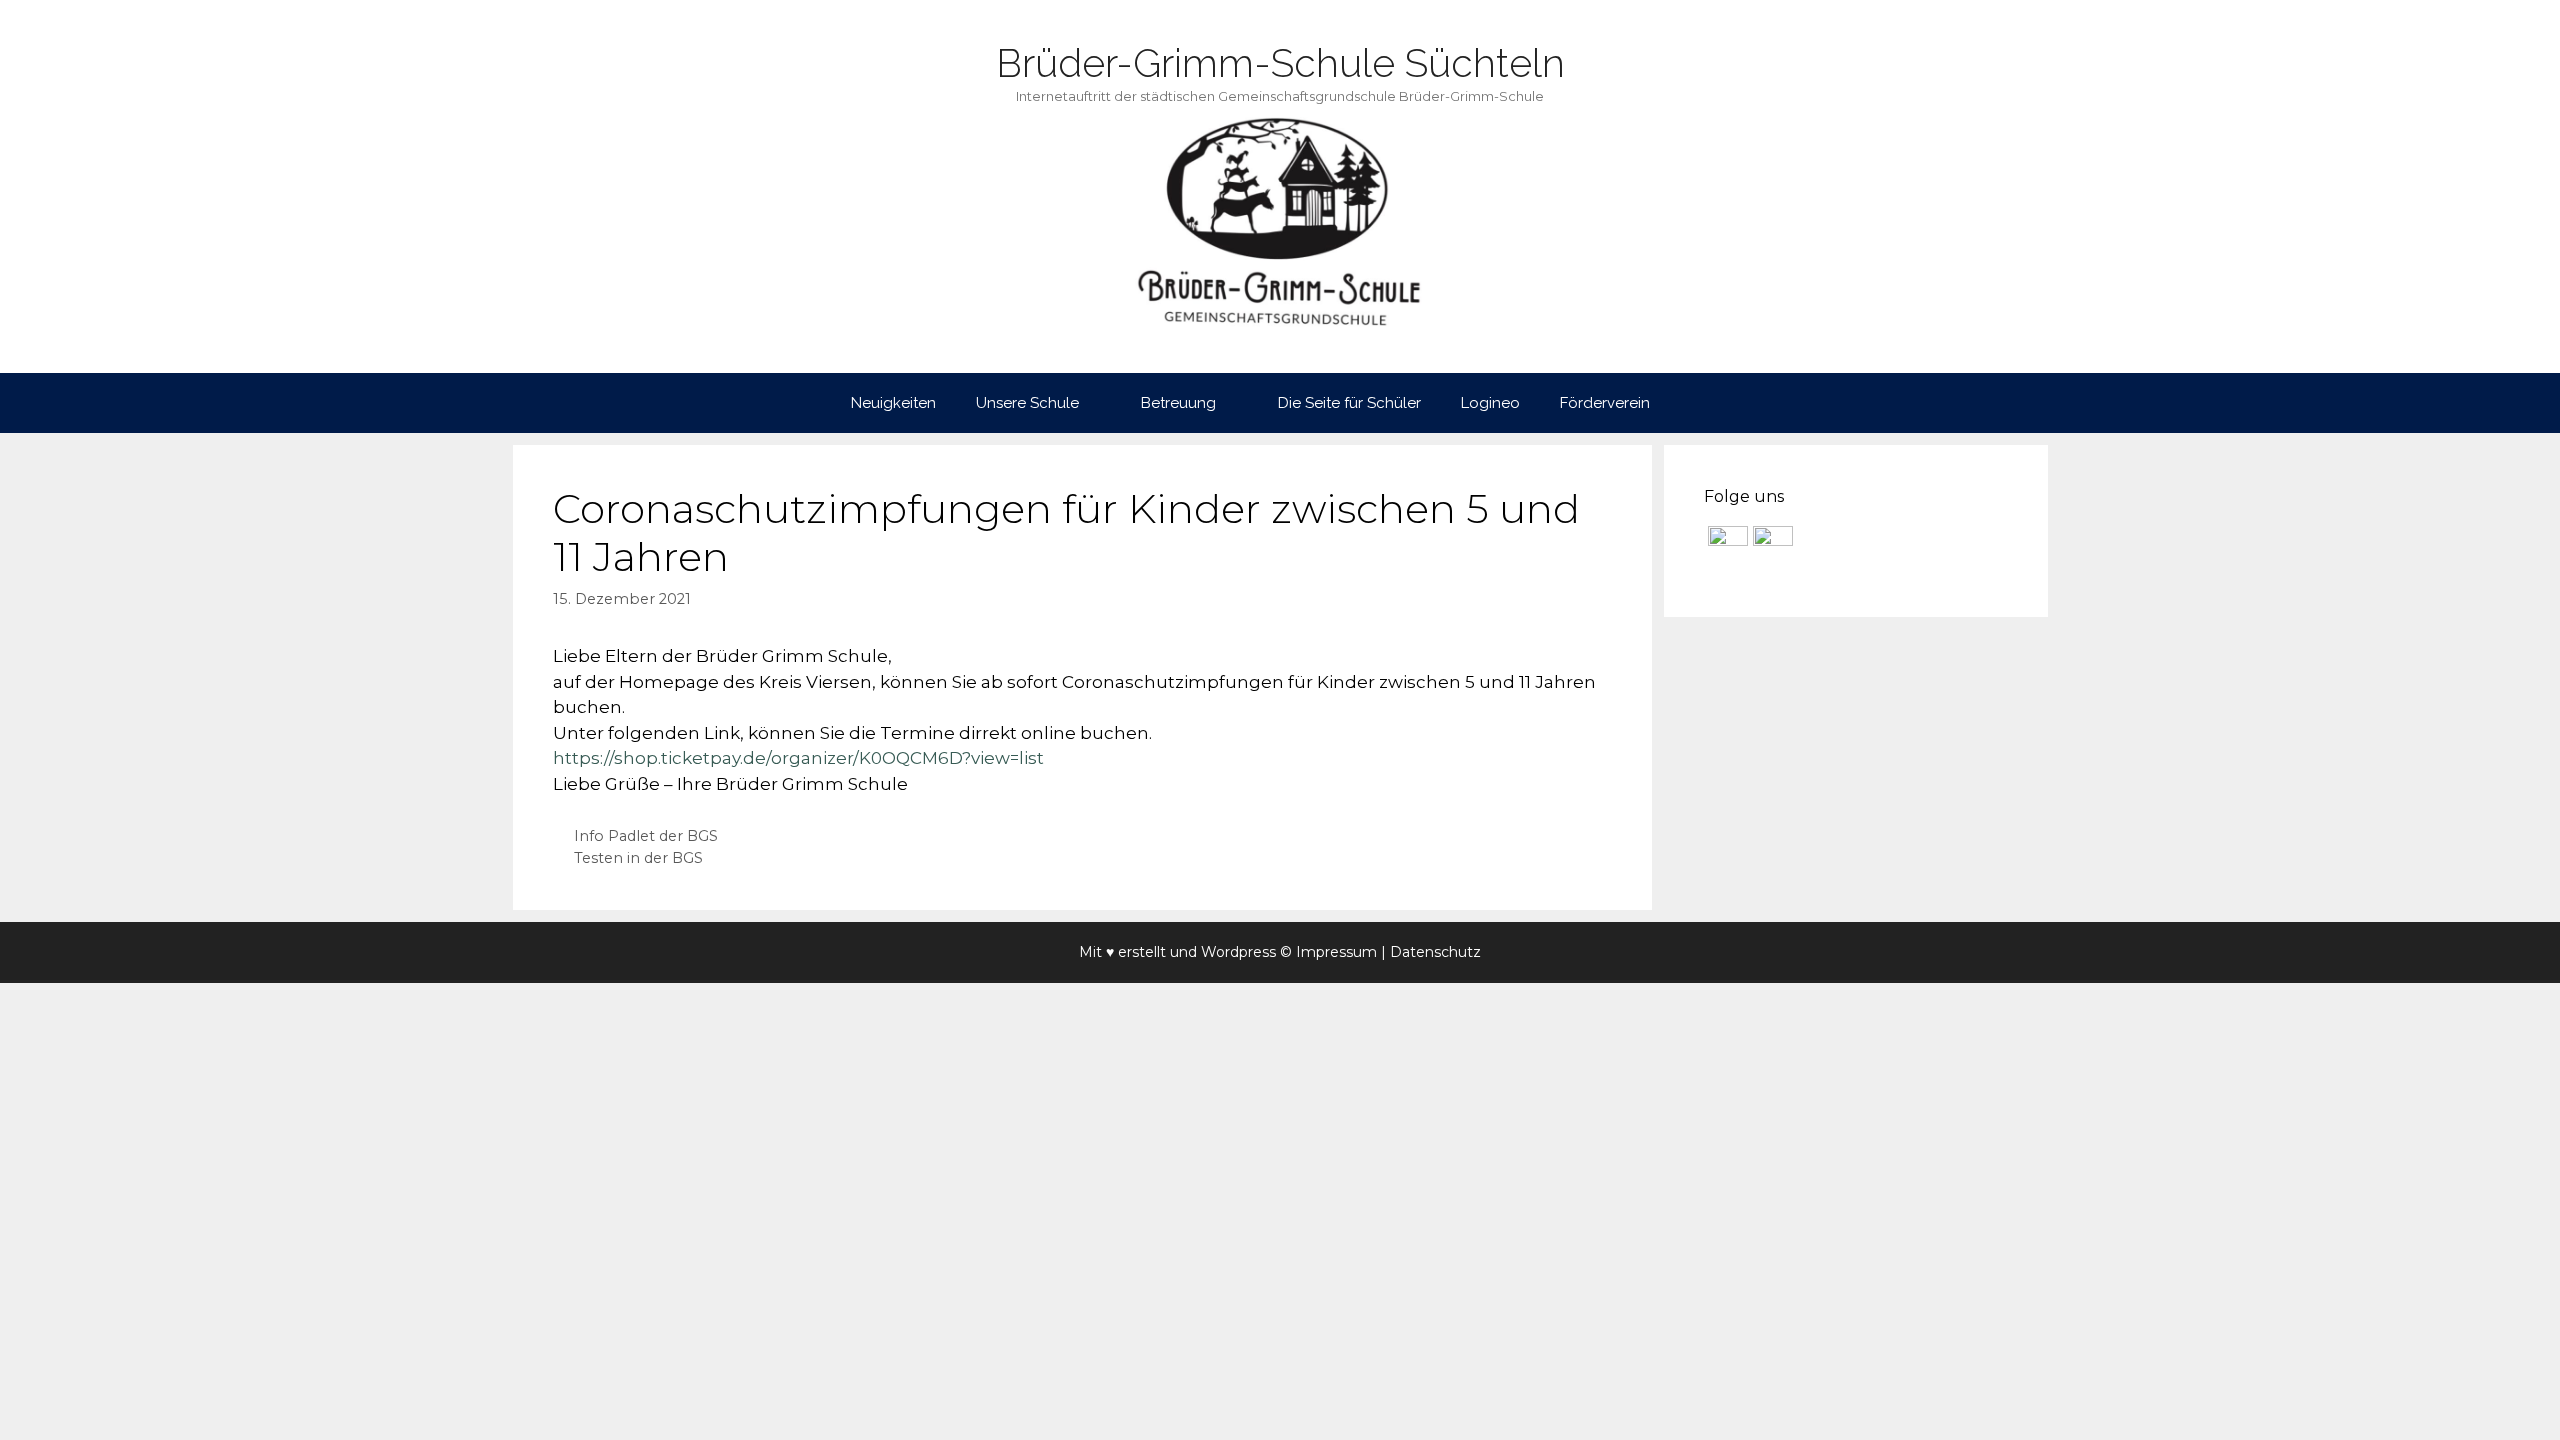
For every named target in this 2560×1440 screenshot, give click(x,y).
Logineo (1490, 403)
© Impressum (1328, 952)
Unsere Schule (1027, 403)
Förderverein (1605, 403)
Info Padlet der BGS (646, 836)
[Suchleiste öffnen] (1699, 403)
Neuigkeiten (893, 403)
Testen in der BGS (638, 858)
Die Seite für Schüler (1349, 403)
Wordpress (1238, 952)
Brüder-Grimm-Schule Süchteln (1280, 63)
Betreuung (1178, 403)
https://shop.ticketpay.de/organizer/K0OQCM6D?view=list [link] (798, 758)
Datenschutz (1435, 952)
